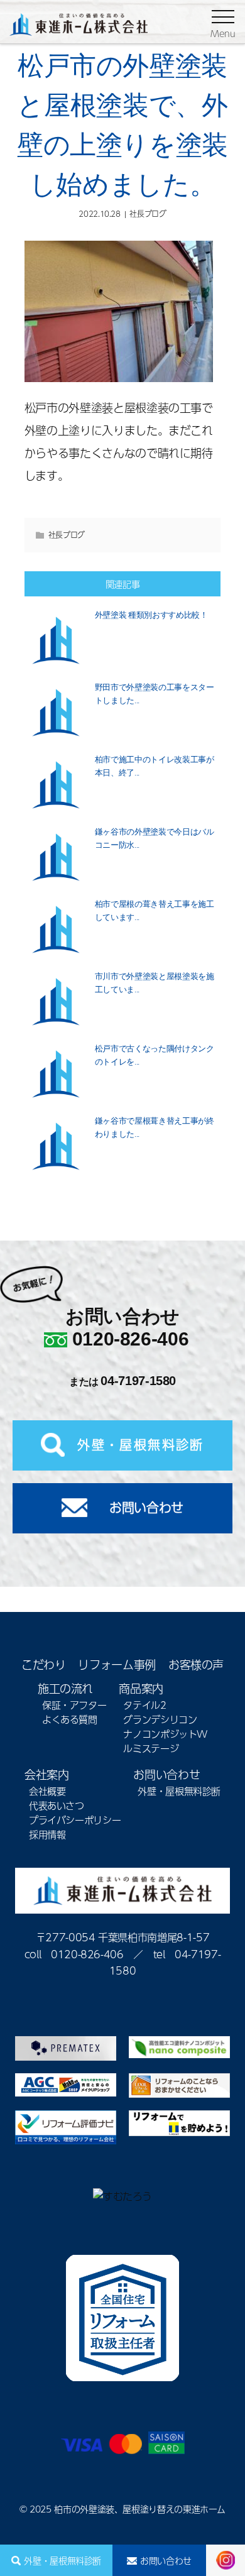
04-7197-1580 (138, 1381)
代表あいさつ (57, 1805)
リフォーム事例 (117, 1664)
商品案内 (141, 1688)
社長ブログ (148, 214)
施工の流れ (65, 1688)
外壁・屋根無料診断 (63, 2560)
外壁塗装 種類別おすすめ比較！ (151, 615)
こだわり (44, 1664)
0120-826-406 (131, 1339)
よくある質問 (70, 1719)
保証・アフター (74, 1705)
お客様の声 (196, 1664)
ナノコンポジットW (165, 1734)
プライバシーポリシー (75, 1820)
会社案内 (47, 1774)
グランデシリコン (160, 1719)
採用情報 (47, 1834)
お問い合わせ (166, 2560)
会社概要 (47, 1791)
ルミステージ (151, 1748)
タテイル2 (144, 1705)
